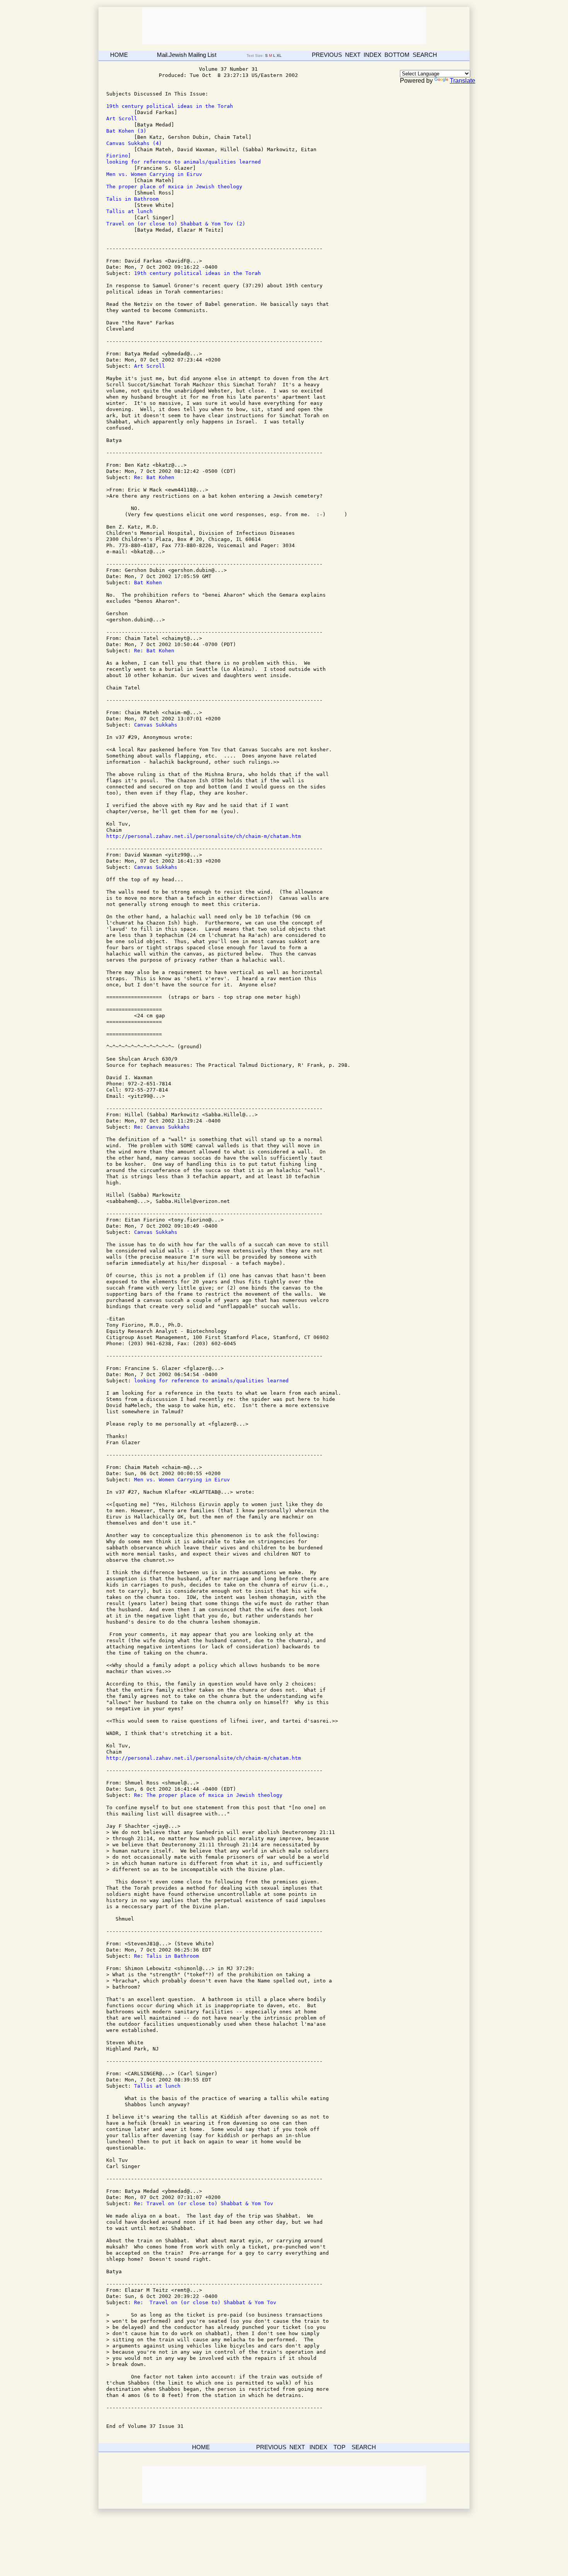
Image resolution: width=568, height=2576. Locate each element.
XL (280, 55)
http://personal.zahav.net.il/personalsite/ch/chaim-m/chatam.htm (204, 836)
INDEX (372, 55)
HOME (119, 55)
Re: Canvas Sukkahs (162, 1127)
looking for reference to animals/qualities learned (184, 162)
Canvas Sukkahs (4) (134, 143)
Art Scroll (122, 119)
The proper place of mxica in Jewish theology (174, 187)
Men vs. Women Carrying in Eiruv (154, 174)
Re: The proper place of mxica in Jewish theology (208, 1795)
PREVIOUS (327, 55)
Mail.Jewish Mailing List (187, 55)
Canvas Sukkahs (156, 725)
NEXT (353, 55)
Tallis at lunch (129, 211)
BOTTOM (397, 55)
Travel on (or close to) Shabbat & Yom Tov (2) (176, 224)
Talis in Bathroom (133, 199)
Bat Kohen (148, 583)
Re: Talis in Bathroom (167, 1956)
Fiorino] (119, 156)
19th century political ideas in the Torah (170, 106)
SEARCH (425, 55)
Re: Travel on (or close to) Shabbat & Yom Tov (204, 2203)
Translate (463, 81)
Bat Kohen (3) (126, 131)
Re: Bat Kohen (154, 477)
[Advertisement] (284, 26)
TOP (339, 2447)
